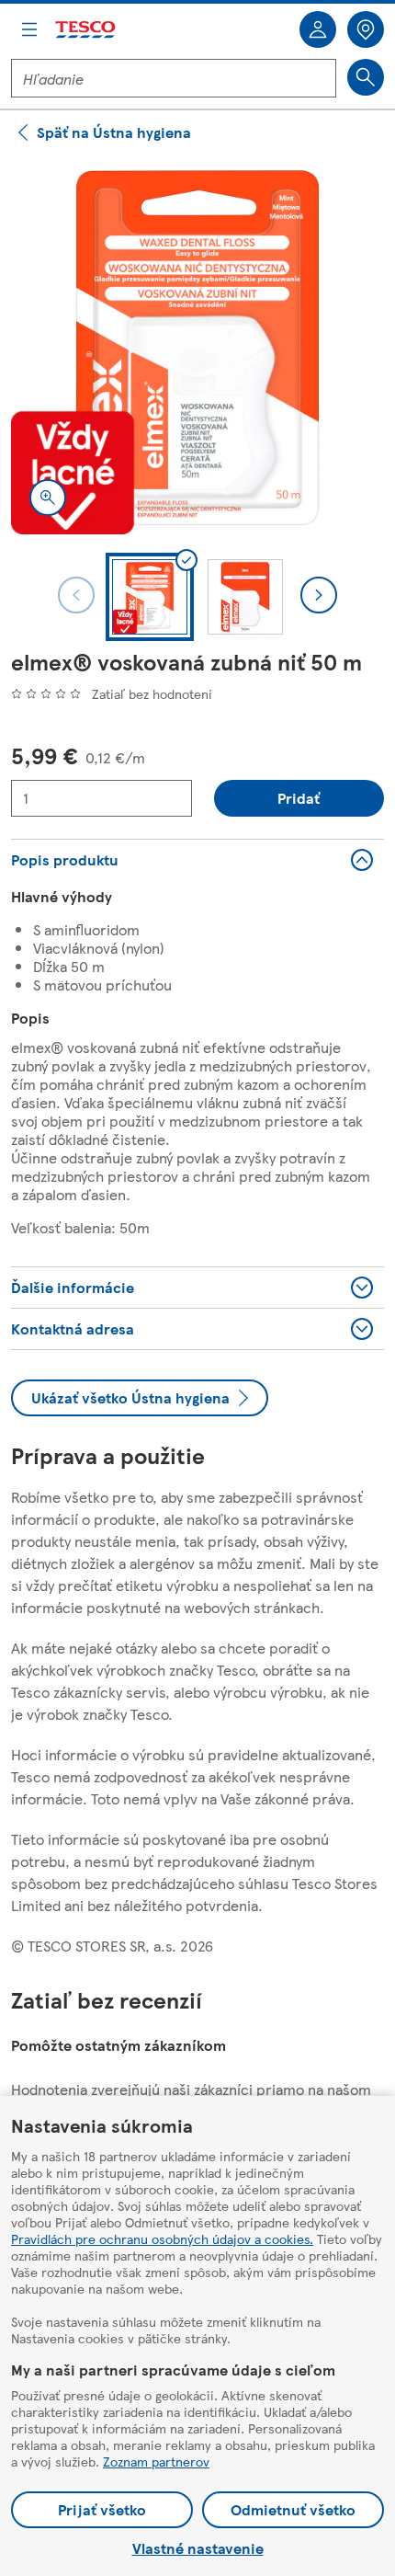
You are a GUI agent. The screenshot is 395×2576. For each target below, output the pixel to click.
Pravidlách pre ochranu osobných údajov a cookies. (162, 2238)
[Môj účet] (318, 29)
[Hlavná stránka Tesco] (86, 30)
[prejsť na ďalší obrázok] (319, 595)
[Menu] (29, 29)
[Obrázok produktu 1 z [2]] (197, 348)
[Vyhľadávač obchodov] (366, 29)
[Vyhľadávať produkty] (366, 77)
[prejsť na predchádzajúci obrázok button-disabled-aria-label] (76, 595)
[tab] (150, 597)
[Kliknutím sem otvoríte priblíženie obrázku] (48, 498)
